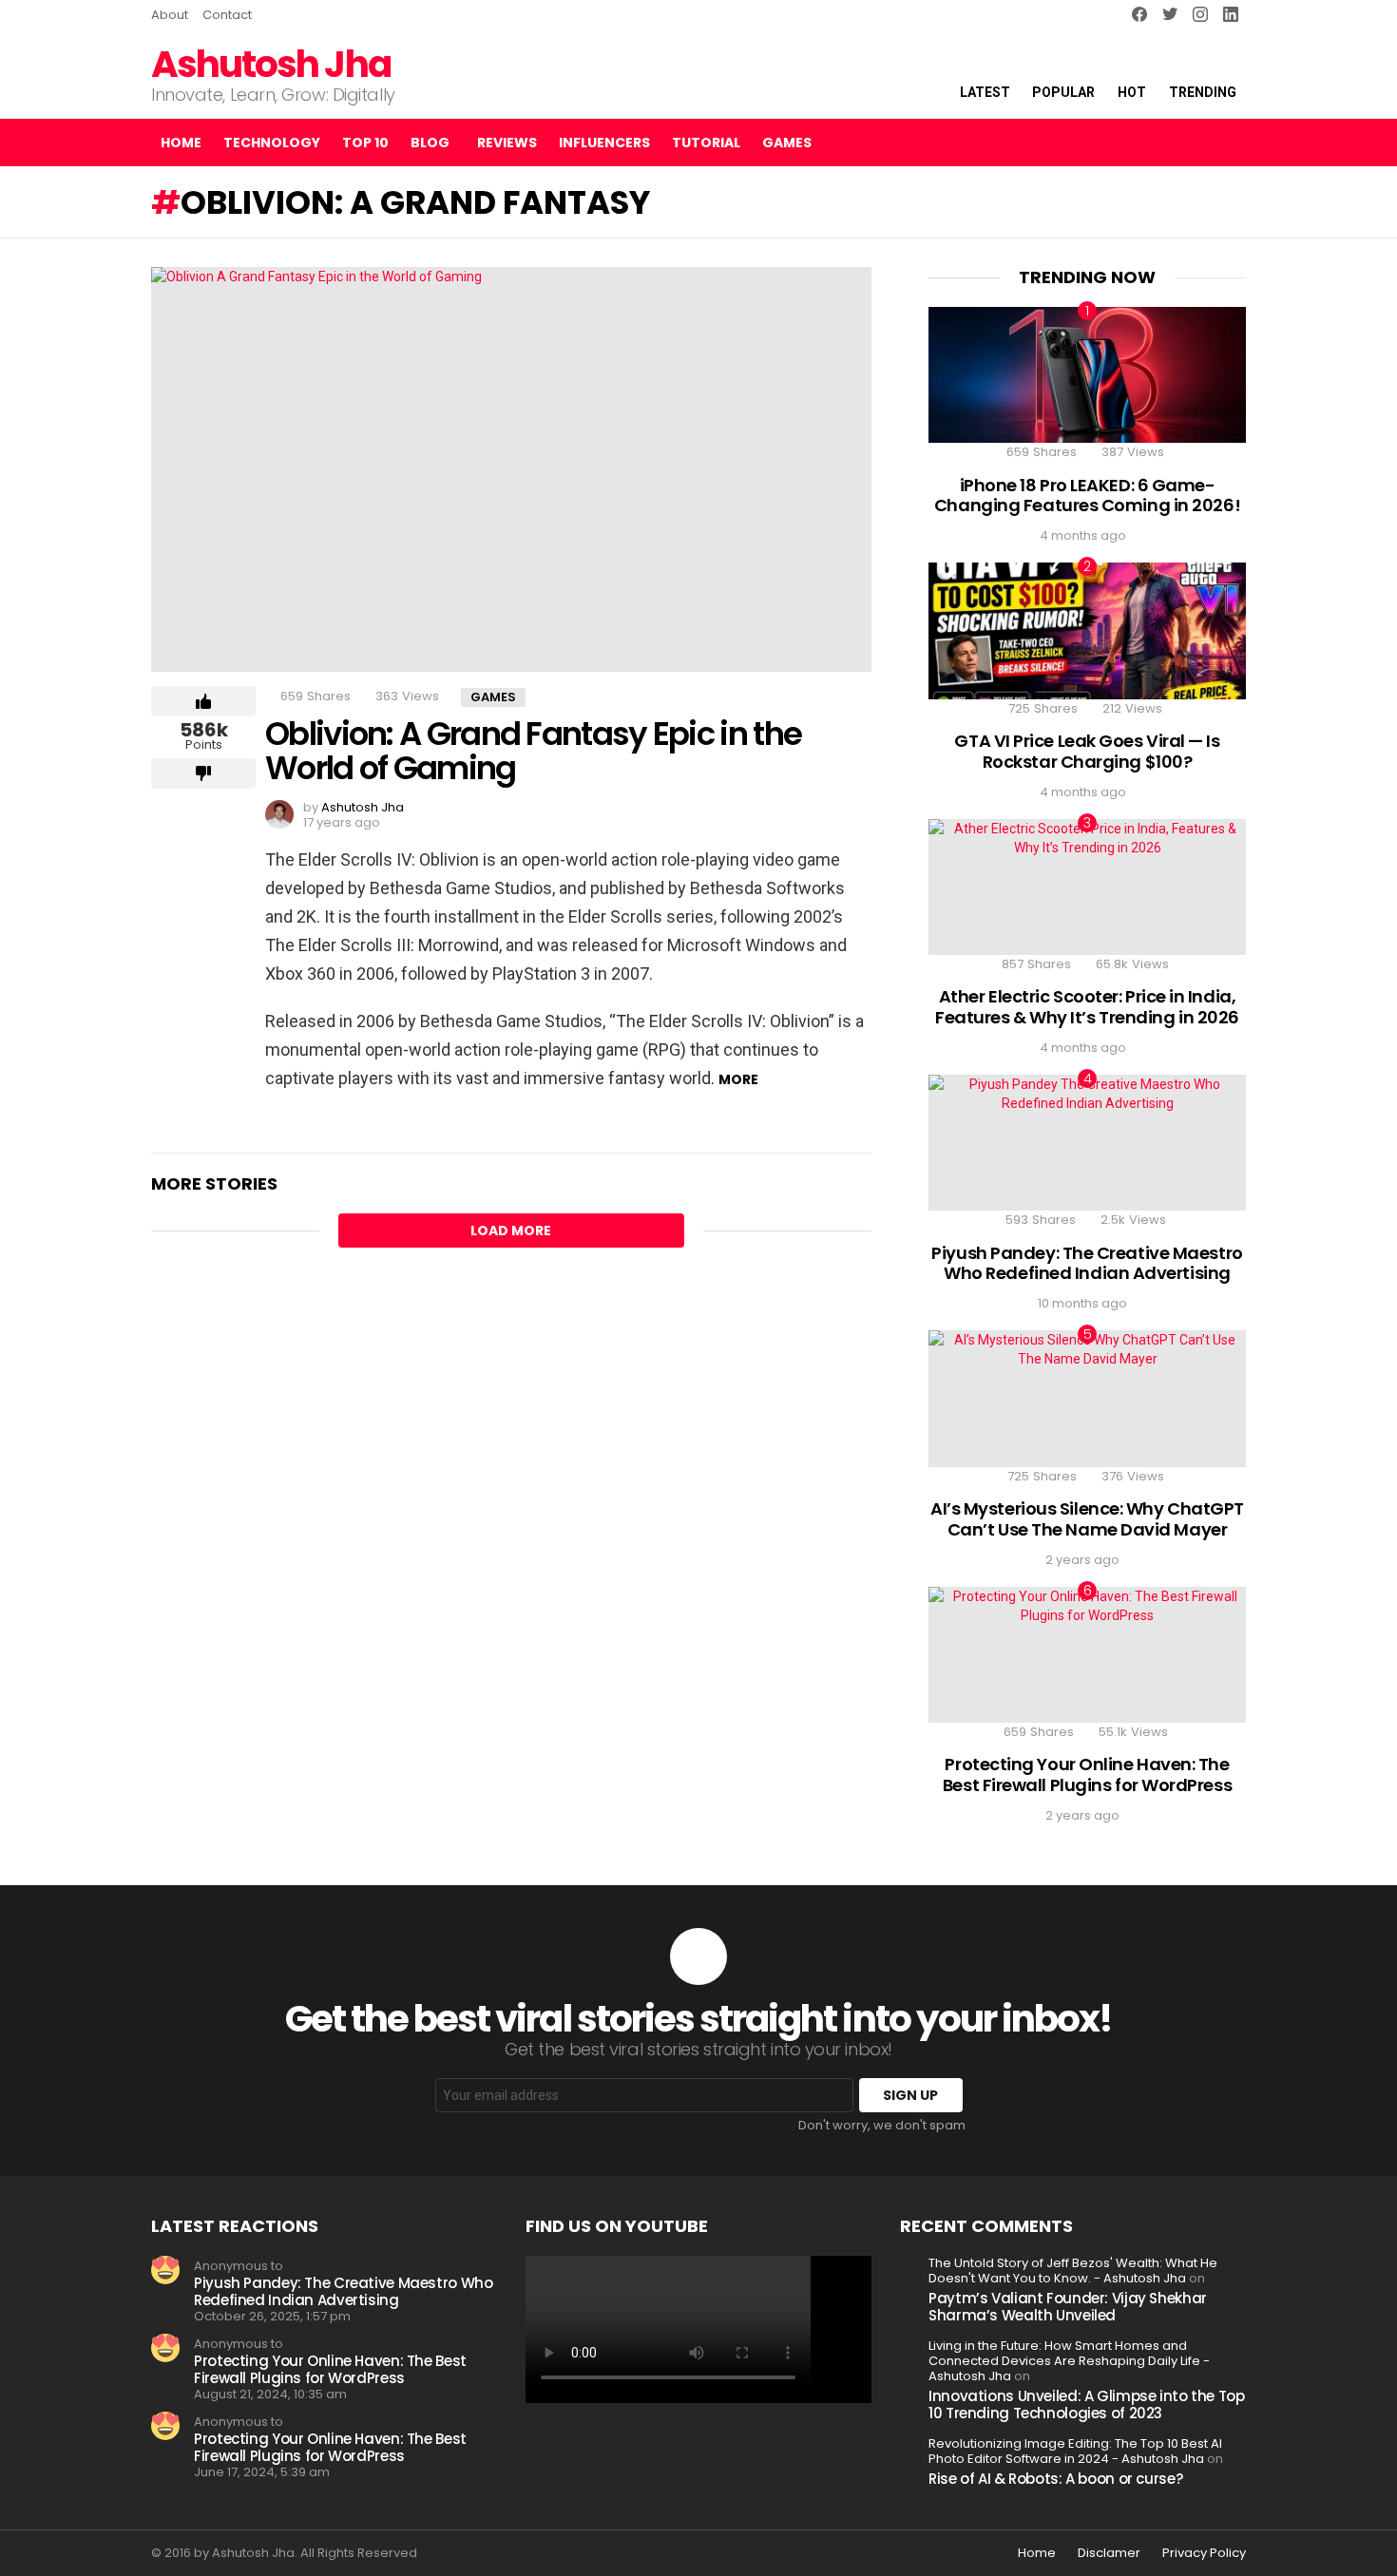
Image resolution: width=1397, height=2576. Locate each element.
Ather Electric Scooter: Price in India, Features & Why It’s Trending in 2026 (1087, 1007)
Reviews (507, 143)
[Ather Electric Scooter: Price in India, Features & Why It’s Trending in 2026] (1087, 887)
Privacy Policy (1204, 2553)
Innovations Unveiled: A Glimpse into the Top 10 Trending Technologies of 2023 (1087, 2404)
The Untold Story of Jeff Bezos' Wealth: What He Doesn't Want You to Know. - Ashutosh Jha (1073, 2271)
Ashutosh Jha (271, 64)
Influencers (604, 143)
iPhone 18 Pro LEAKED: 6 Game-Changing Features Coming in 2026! (1087, 496)
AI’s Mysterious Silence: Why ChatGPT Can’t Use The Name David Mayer (1087, 1519)
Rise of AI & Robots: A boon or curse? (1055, 2479)
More (738, 1079)
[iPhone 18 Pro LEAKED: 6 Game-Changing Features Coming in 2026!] (1087, 375)
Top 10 (365, 143)
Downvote (203, 773)
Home (181, 143)
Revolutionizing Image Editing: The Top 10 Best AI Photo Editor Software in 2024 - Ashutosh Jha (1075, 2451)
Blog (430, 143)
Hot (1132, 92)
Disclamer (1109, 2553)
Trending (1203, 92)
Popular (1063, 92)
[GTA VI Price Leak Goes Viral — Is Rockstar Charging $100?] (1087, 630)
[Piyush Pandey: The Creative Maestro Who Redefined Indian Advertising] (1087, 1143)
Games (787, 143)
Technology (272, 143)
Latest (985, 92)
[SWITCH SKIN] (1162, 143)
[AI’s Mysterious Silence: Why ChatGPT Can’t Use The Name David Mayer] (1087, 1398)
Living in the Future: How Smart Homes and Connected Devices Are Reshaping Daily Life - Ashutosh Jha (1069, 2361)
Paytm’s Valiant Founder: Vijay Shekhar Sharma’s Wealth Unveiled (1068, 2307)
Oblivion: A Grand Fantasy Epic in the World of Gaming (533, 751)
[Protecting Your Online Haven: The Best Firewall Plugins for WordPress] (1087, 1655)
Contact (227, 15)
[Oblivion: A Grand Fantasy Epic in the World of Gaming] (511, 469)
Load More (511, 1231)
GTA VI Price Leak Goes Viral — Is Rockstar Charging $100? (1087, 751)
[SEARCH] (1195, 143)
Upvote (203, 701)
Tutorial (706, 143)
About (170, 15)
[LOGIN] (1231, 143)
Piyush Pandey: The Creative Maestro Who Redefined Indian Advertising (1087, 1263)
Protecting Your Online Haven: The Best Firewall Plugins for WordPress (1087, 1775)
